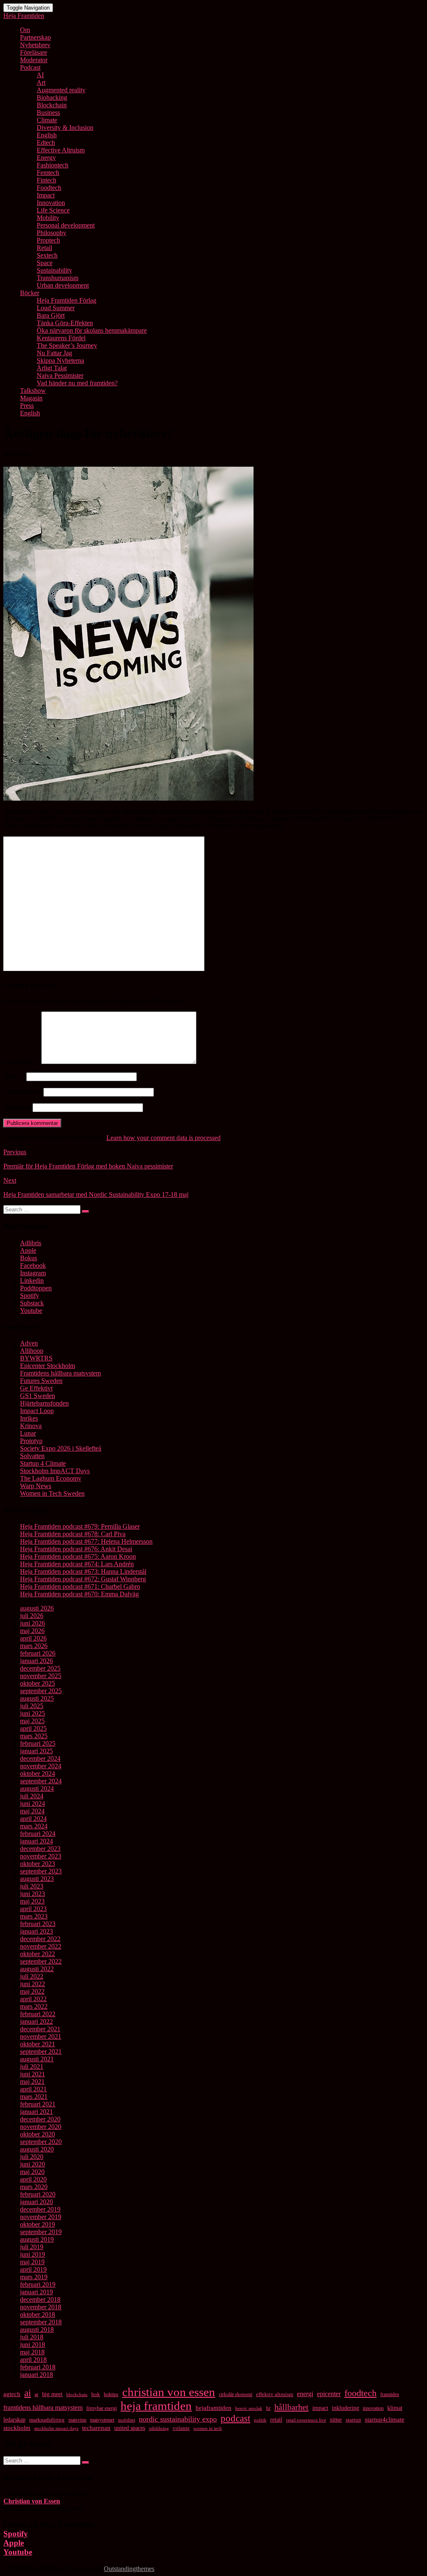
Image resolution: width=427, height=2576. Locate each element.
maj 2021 (32, 2082)
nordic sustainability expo (178, 2419)
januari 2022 (36, 2021)
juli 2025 (32, 1706)
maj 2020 (32, 2172)
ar (36, 2394)
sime (336, 2419)
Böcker (30, 293)
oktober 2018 (38, 2314)
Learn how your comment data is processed (163, 1138)
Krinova (31, 1426)
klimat (395, 2408)
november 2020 (41, 2127)
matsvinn (77, 2420)
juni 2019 (33, 2254)
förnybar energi (102, 2408)
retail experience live (306, 2420)
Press (27, 406)
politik (260, 2420)
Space (45, 263)
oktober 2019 (38, 2224)
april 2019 (33, 2269)
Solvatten (32, 1456)
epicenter (329, 2394)
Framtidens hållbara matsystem (60, 1373)
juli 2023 (32, 1886)
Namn (14, 1076)
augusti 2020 (37, 2149)
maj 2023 (32, 1901)
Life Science (53, 210)
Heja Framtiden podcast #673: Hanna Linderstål (83, 1571)
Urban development (63, 285)
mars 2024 (34, 1826)
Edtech (46, 143)
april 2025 (33, 1728)
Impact (46, 195)
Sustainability (54, 270)
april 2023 (33, 1909)
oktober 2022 (38, 1954)
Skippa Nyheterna (60, 360)
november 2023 (41, 1856)
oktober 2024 (38, 1773)
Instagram (33, 1273)
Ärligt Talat (52, 368)
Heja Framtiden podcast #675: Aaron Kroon (78, 1556)
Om (25, 30)
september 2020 (41, 2142)
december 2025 (40, 1668)
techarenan (96, 2428)
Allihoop (32, 1351)
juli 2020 (32, 2157)
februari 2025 (38, 1743)
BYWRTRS (36, 1358)
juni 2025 (33, 1713)
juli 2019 (32, 2247)
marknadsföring (47, 2420)
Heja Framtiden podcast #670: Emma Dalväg (79, 1594)
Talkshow (33, 391)
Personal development (66, 225)
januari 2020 (36, 2202)
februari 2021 (38, 2104)
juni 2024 (33, 1804)
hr (268, 2408)
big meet (52, 2394)
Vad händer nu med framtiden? (77, 383)
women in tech (208, 2428)
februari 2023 (38, 1924)
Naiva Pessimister (60, 375)
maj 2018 (32, 2352)
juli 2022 (32, 1976)
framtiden (390, 2394)
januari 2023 (36, 1931)
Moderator (34, 60)
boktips (111, 2394)
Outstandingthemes (129, 2569)
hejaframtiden (213, 2408)
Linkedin (32, 1280)
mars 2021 (34, 2097)
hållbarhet (291, 2407)
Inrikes (29, 1418)
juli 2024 (32, 1796)
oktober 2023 (38, 1864)
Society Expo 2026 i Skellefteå (61, 1448)
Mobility (48, 218)
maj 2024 (32, 1811)
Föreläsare (34, 52)
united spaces (130, 2428)
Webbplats (17, 1107)
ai (28, 2393)
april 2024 (33, 1819)
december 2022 (40, 1939)
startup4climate (385, 2419)
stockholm (17, 2428)
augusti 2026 (37, 1608)
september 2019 (41, 2232)
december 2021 (40, 2029)
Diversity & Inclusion (65, 128)
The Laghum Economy (51, 1478)
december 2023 (40, 1849)
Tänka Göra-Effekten (65, 323)
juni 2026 (33, 1623)
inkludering (345, 2408)
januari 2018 (36, 2375)
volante (181, 2428)
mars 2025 (34, 1736)
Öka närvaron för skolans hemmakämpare (92, 330)
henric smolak (249, 2408)
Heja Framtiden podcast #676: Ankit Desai (76, 1549)
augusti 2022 (37, 1969)
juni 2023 (33, 1894)
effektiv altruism (275, 2394)
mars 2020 (34, 2187)
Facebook (33, 1265)
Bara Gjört (51, 315)
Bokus (29, 1258)
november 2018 (41, 2307)
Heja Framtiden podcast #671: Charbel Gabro (80, 1586)
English (47, 135)
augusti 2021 (37, 2059)
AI (40, 75)
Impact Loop (37, 1411)
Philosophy (51, 233)
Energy (46, 158)
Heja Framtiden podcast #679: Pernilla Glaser (80, 1526)
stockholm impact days (56, 2428)
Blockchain (52, 105)
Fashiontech (53, 165)
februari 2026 (38, 1653)
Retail (44, 248)
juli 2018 (32, 2337)
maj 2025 (32, 1721)
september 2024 (41, 1781)
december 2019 (40, 2209)
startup (353, 2420)
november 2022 (41, 1946)
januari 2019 (36, 2292)
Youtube (31, 1311)
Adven (29, 1343)
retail (276, 2419)
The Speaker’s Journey (67, 345)
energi (305, 2394)
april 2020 (33, 2179)
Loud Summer (56, 308)
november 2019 (41, 2217)
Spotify (30, 1296)
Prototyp (31, 1441)
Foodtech (49, 188)
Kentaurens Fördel (61, 338)
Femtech (48, 173)
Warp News (36, 1486)
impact (320, 2408)
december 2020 (40, 2119)
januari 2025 (36, 1751)
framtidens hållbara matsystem (43, 2408)
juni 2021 (33, 2074)
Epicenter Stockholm (48, 1366)
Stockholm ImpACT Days (55, 1471)
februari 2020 (38, 2194)
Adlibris (31, 1243)
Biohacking (52, 97)
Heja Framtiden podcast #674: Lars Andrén (77, 1564)
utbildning (159, 2428)
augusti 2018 (37, 2330)
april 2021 (33, 2089)
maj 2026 (32, 1631)
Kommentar (21, 1062)
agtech (12, 2394)
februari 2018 (38, 2367)
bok (96, 2394)
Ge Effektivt (36, 1388)
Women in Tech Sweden (52, 1493)
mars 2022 (34, 2006)
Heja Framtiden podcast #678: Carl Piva (73, 1534)
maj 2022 (32, 1991)
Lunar (28, 1433)
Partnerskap (35, 37)
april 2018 (33, 2360)
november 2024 (41, 1766)
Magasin (31, 398)
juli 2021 (32, 2067)
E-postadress (23, 1092)
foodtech (360, 2393)
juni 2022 (33, 1984)
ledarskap (14, 2420)
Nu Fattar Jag (54, 353)
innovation (373, 2408)
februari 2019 (38, 2284)
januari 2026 (36, 1661)
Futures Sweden (41, 1381)
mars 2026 (34, 1646)
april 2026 (33, 1638)
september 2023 (41, 1871)
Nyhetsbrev (35, 45)
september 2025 (41, 1691)
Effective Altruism (61, 150)
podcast (235, 2418)
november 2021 (41, 2036)
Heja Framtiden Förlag (67, 300)
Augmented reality (61, 90)
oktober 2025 (38, 1683)
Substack (32, 1303)
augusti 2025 (37, 1698)
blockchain (77, 2394)
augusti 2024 (37, 1789)
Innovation (51, 203)
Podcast (30, 67)
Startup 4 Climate (43, 1463)
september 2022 (41, 1961)
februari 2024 (38, 1834)
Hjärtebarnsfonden (44, 1403)
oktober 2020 (38, 2134)
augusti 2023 (37, 1879)
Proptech (48, 240)
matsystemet (102, 2420)
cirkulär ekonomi (236, 2394)
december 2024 (40, 1758)
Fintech (46, 180)
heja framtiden (156, 2406)
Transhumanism (58, 278)
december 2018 (40, 2299)
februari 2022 (38, 2014)
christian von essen (169, 2392)
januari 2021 (36, 2112)
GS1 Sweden (38, 1396)
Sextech (47, 255)
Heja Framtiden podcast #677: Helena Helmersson (86, 1541)
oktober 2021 (38, 2044)
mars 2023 (34, 1916)
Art (41, 82)
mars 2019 (34, 2277)
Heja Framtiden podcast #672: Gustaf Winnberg (83, 1579)
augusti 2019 (37, 2239)
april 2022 (33, 1999)
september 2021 (41, 2051)
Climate (47, 120)
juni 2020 (33, 2164)
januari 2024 (36, 1841)
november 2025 (41, 1676)
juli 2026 (32, 1616)
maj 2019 (32, 2262)
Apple (28, 1250)
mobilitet (127, 2420)
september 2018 (41, 2322)
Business (48, 112)
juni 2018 (33, 2345)
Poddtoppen (36, 1288)
